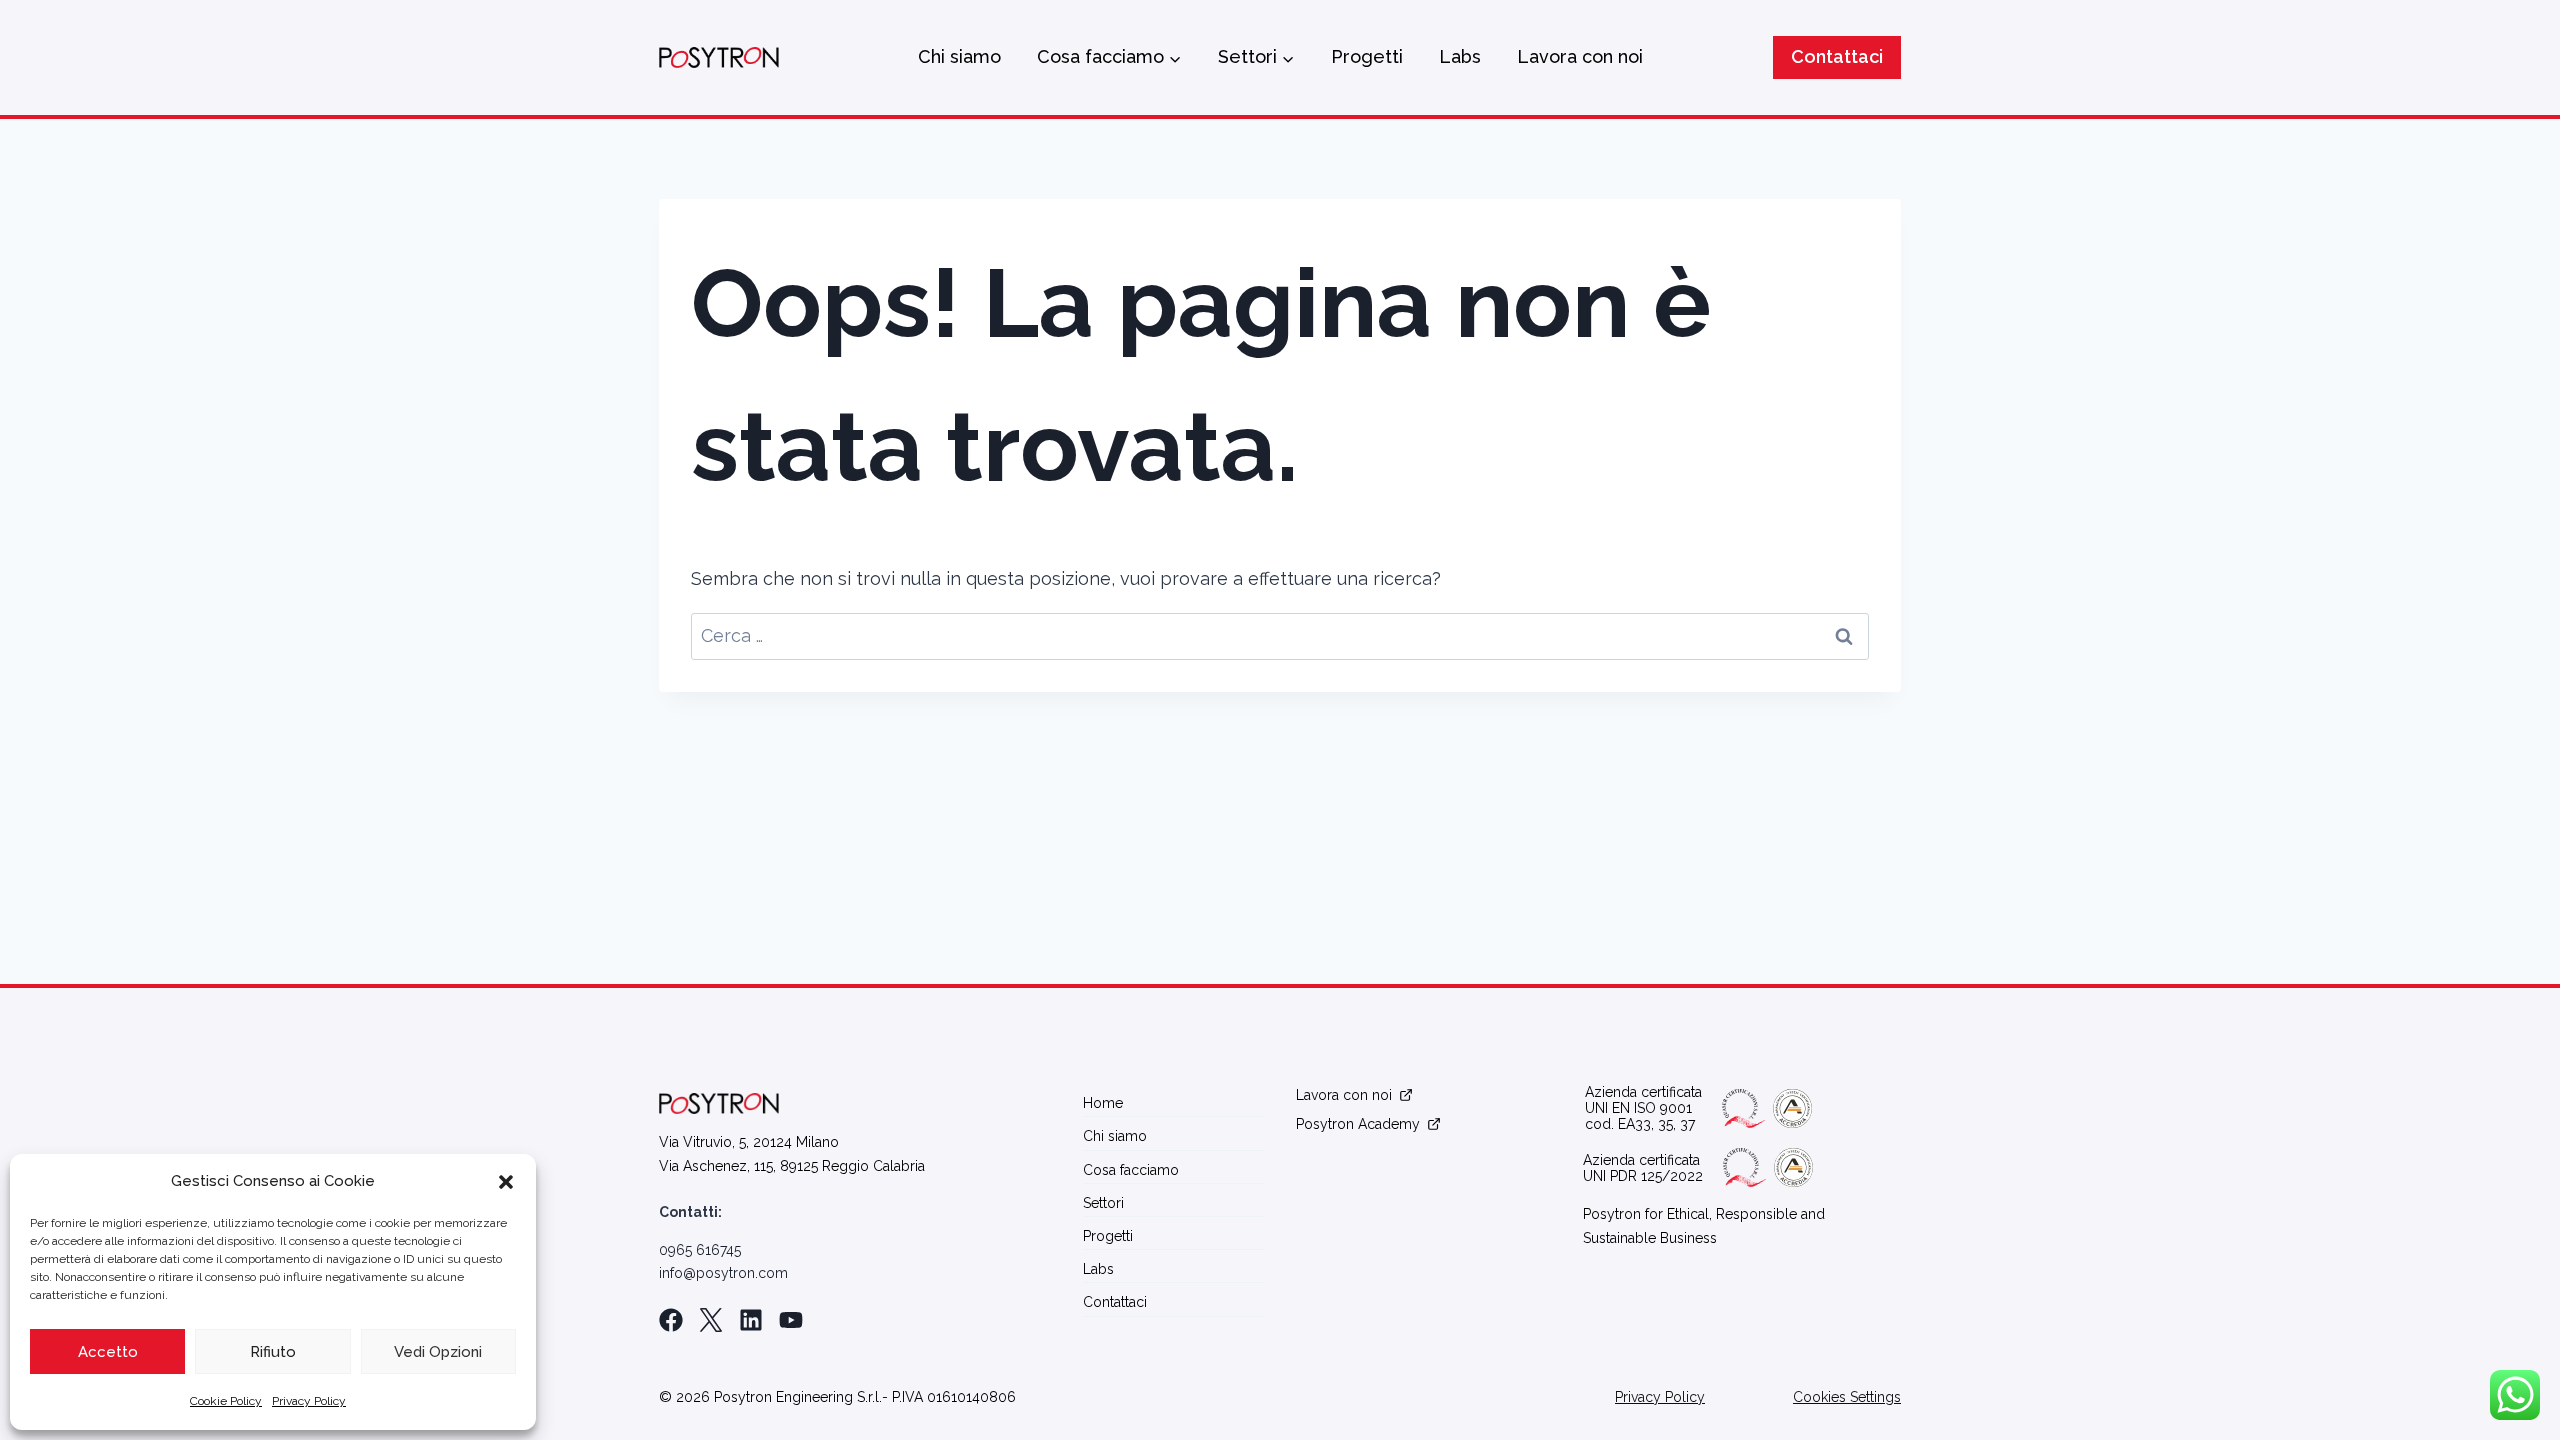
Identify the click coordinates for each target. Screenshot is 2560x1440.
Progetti (1367, 56)
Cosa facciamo (1131, 1170)
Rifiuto (273, 1352)
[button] (506, 1182)
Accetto (108, 1352)
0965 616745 (700, 1250)
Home (1103, 1103)
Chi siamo (959, 56)
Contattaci (1837, 56)
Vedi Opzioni (438, 1352)
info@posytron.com (723, 1273)
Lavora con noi (1580, 56)
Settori (1103, 1203)
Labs (1460, 56)
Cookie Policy (226, 1401)
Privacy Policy (309, 1401)
